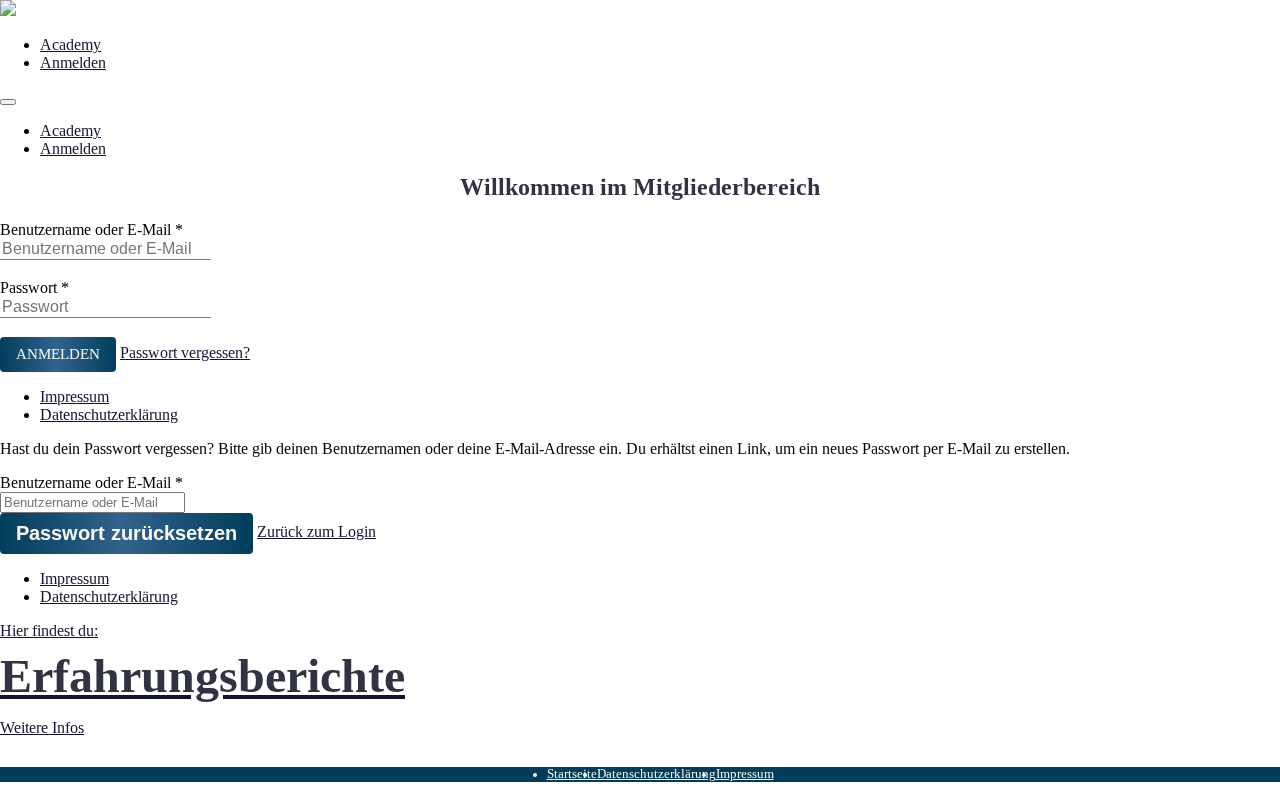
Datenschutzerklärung (109, 414)
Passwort (28, 287)
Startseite (572, 774)
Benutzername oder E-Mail (85, 229)
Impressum (74, 396)
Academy (70, 44)
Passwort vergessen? (185, 352)
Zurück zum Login (316, 531)
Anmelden (73, 62)
